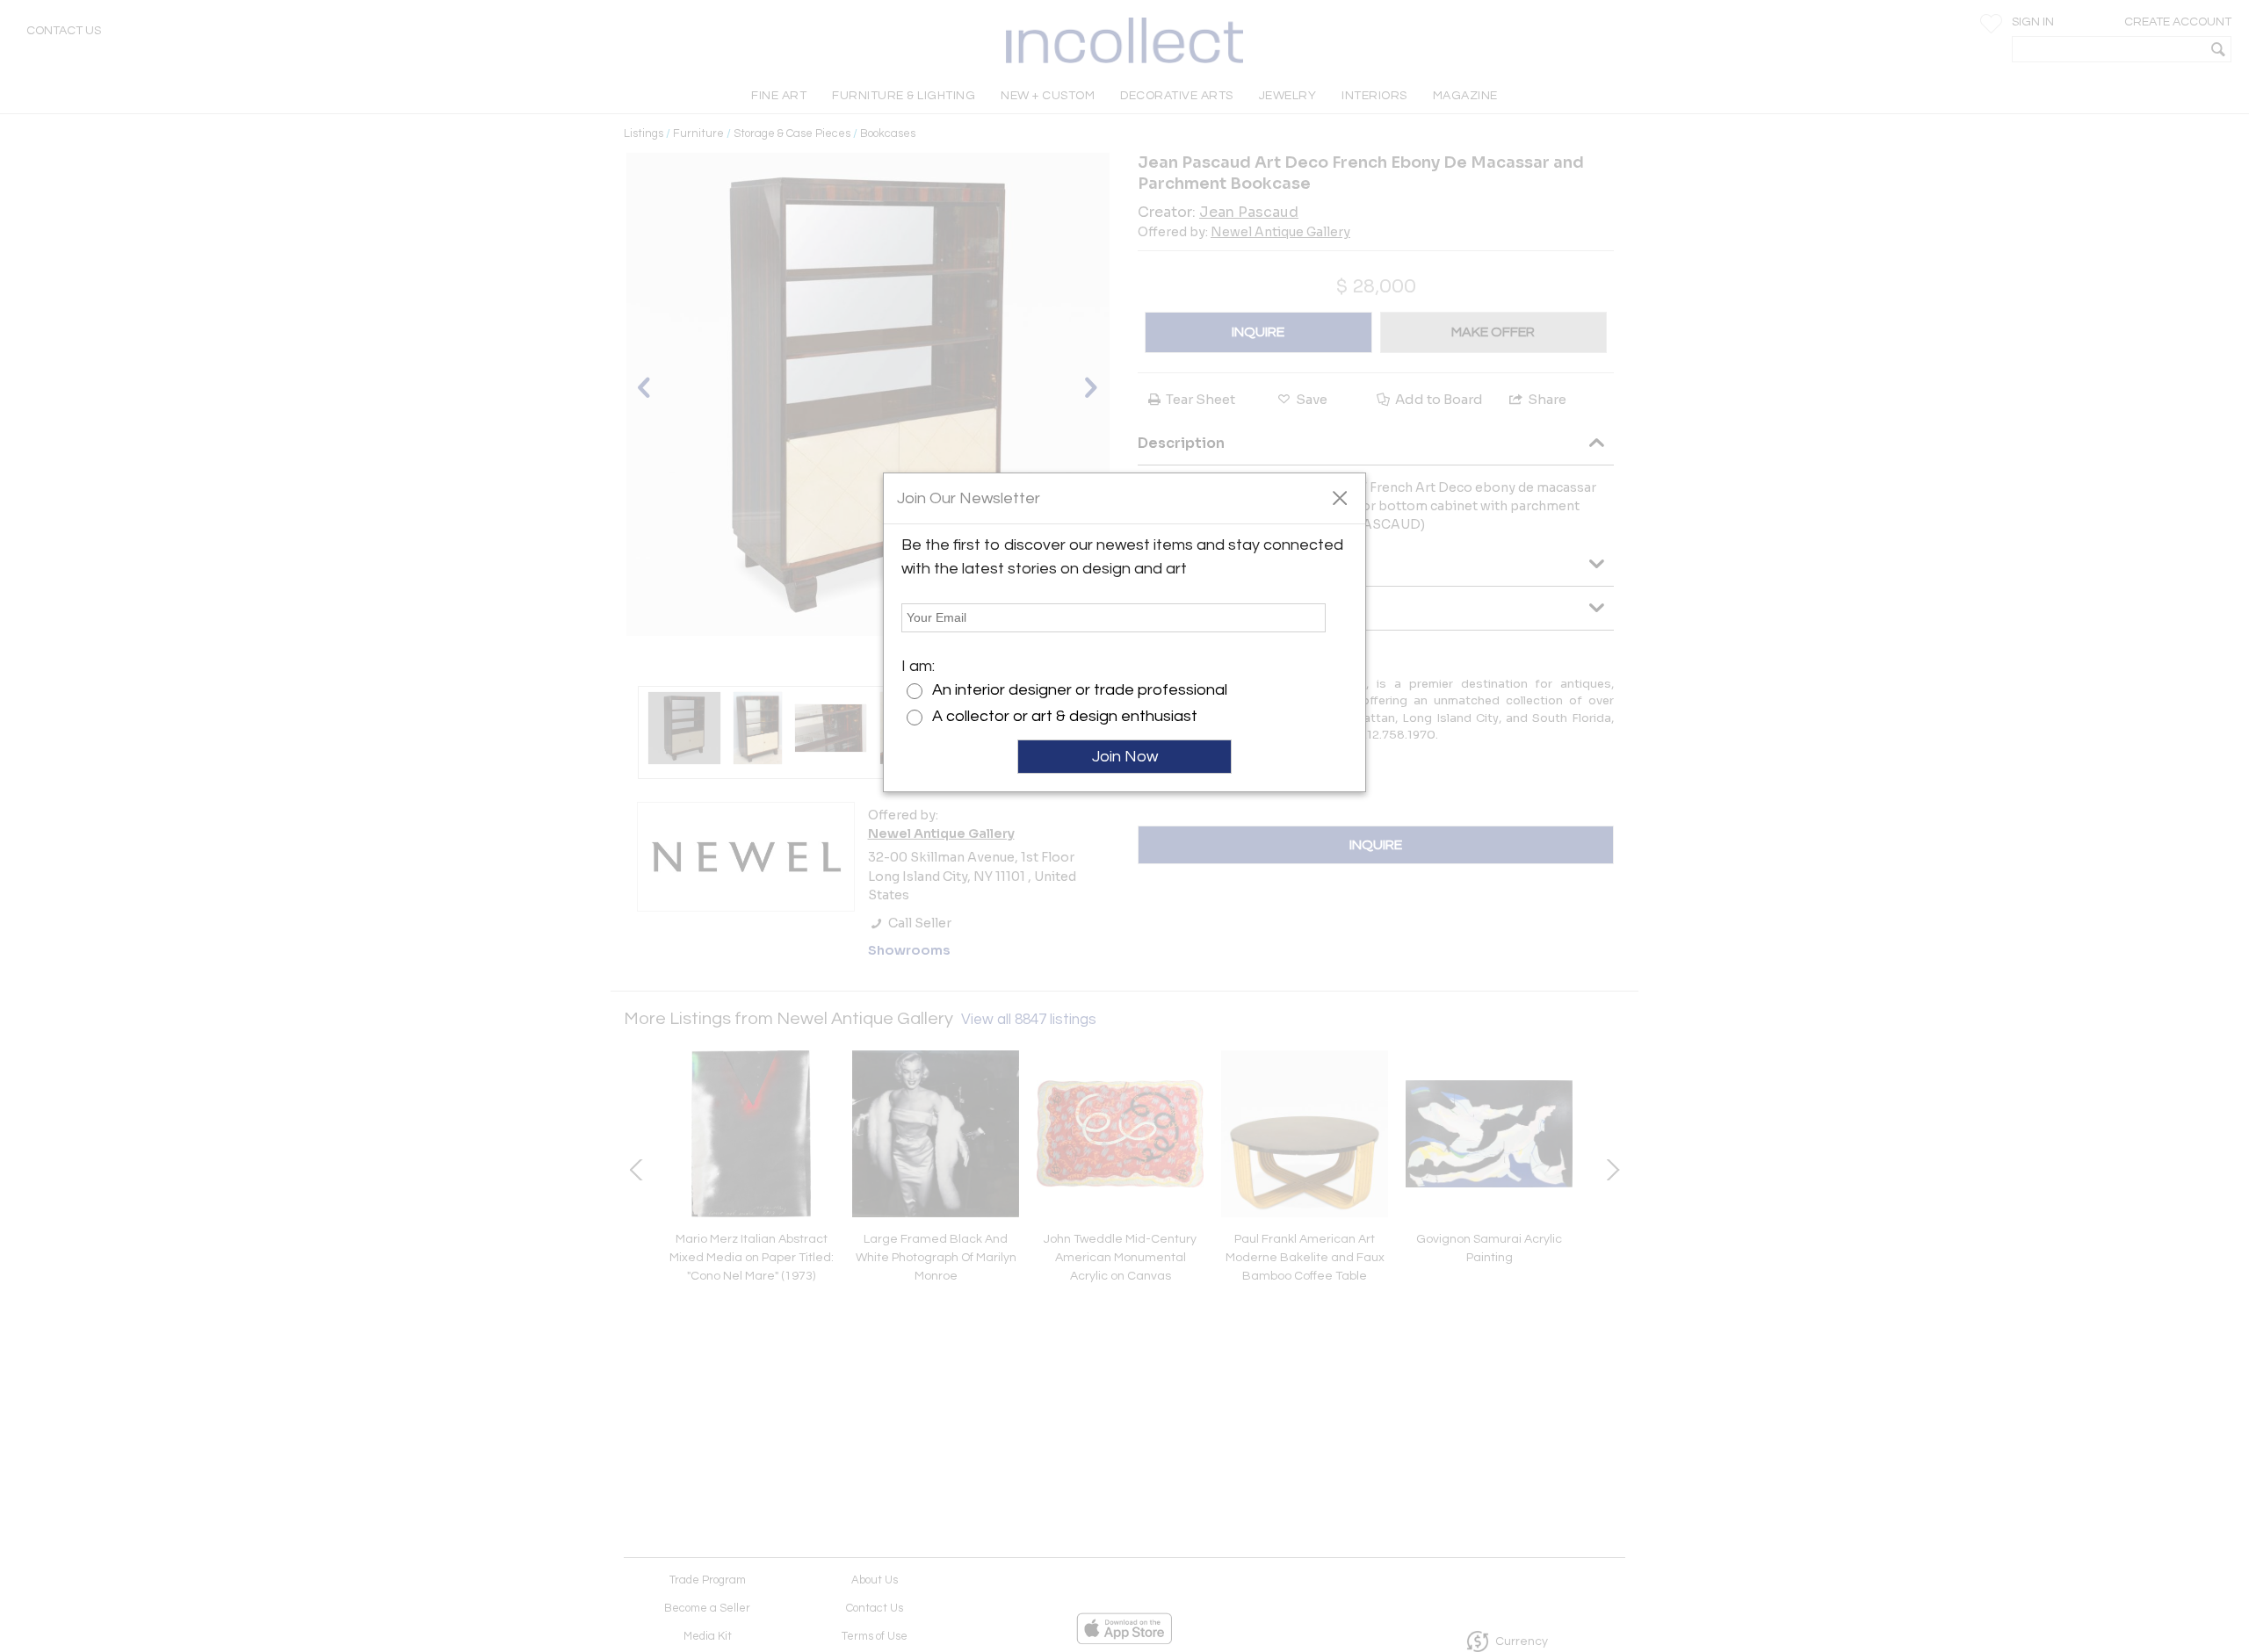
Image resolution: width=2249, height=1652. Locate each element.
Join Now (1125, 757)
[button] (1339, 497)
